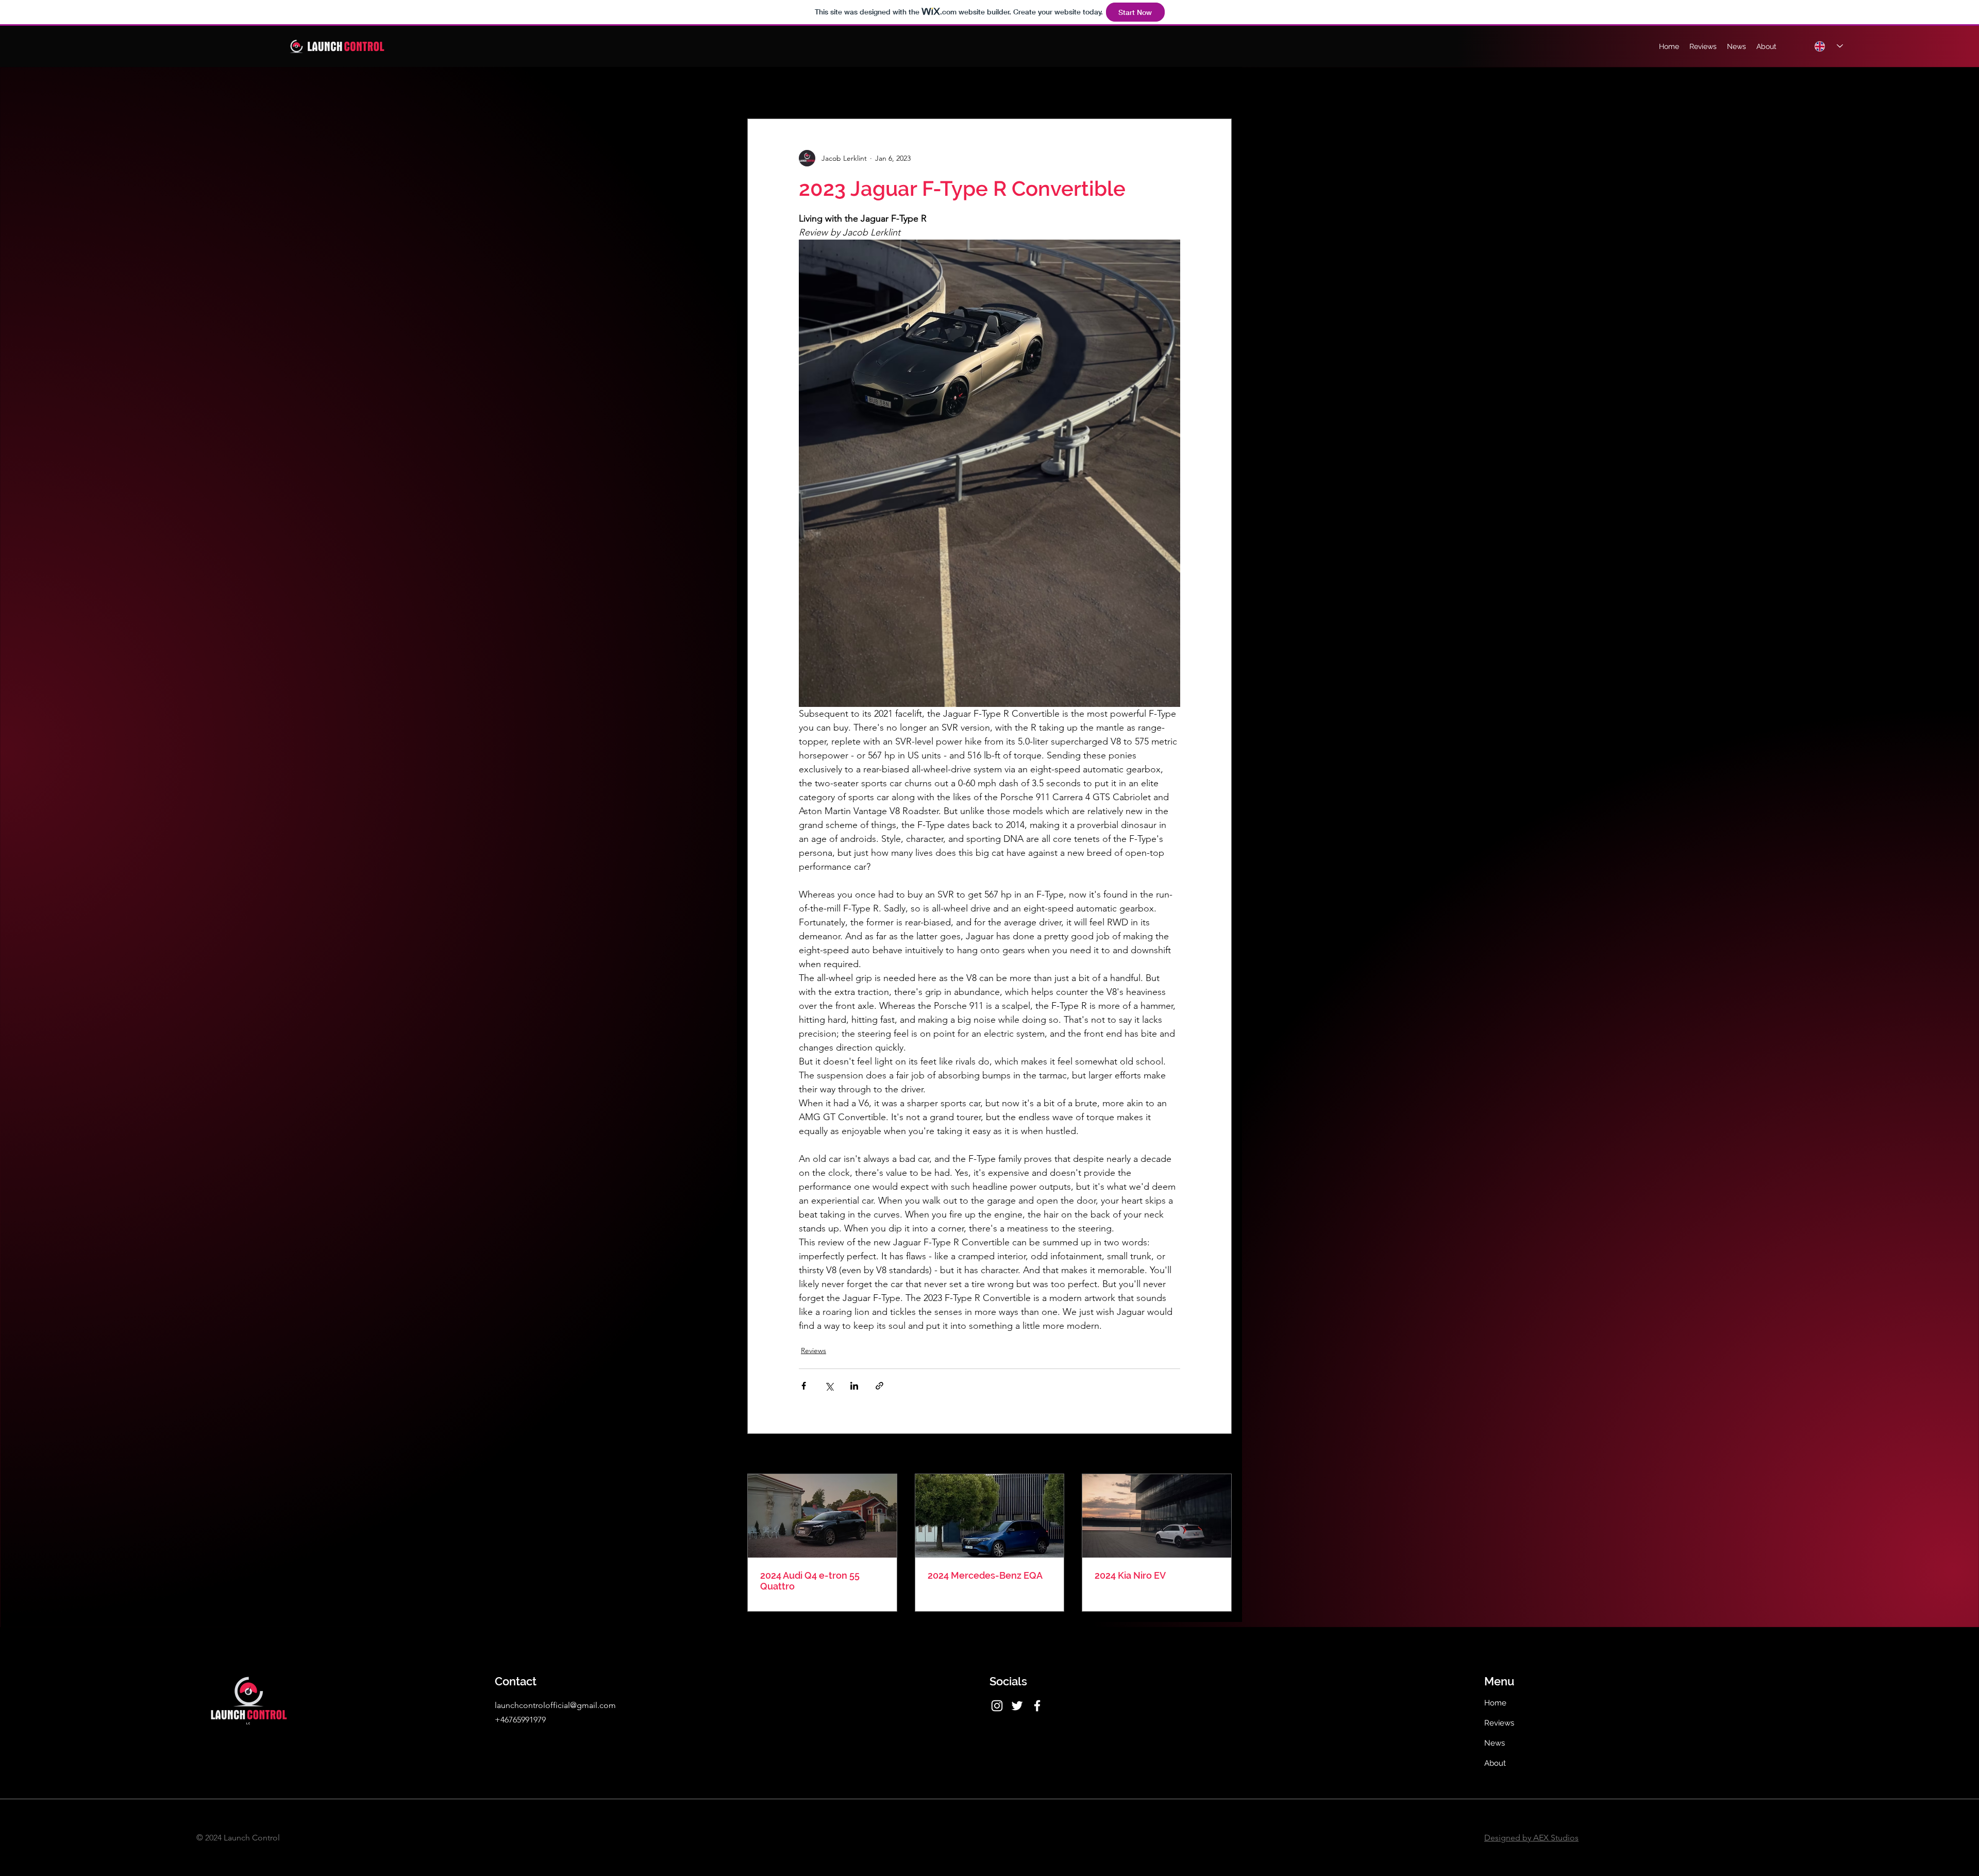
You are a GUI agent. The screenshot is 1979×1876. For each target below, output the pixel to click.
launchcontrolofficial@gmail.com (555, 1705)
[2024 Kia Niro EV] (1157, 1516)
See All (1220, 1455)
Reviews (814, 1350)
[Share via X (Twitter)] (829, 1386)
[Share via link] (879, 1386)
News (1495, 1743)
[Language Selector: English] (1829, 46)
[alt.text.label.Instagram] (997, 1706)
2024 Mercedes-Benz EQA (985, 1575)
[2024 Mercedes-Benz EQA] (990, 1516)
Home (1495, 1703)
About (1495, 1763)
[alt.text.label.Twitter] (1017, 1706)
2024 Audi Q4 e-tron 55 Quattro (810, 1581)
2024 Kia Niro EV (1130, 1575)
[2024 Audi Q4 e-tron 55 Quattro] (822, 1516)
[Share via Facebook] (804, 1386)
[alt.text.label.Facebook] (1037, 1706)
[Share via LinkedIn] (854, 1386)
